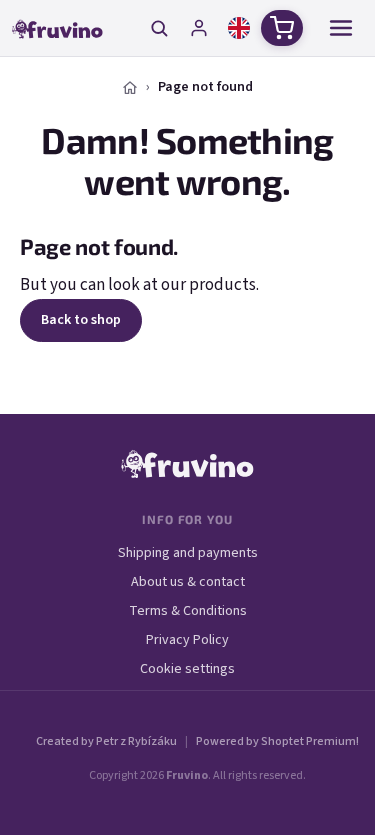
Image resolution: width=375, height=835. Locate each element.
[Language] (239, 28)
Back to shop (81, 320)
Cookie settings (187, 669)
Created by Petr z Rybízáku (106, 741)
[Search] (159, 28)
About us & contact (188, 582)
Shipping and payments (188, 553)
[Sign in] (199, 28)
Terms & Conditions (188, 611)
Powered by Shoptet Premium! (277, 741)
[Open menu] (341, 28)
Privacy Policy (187, 640)
